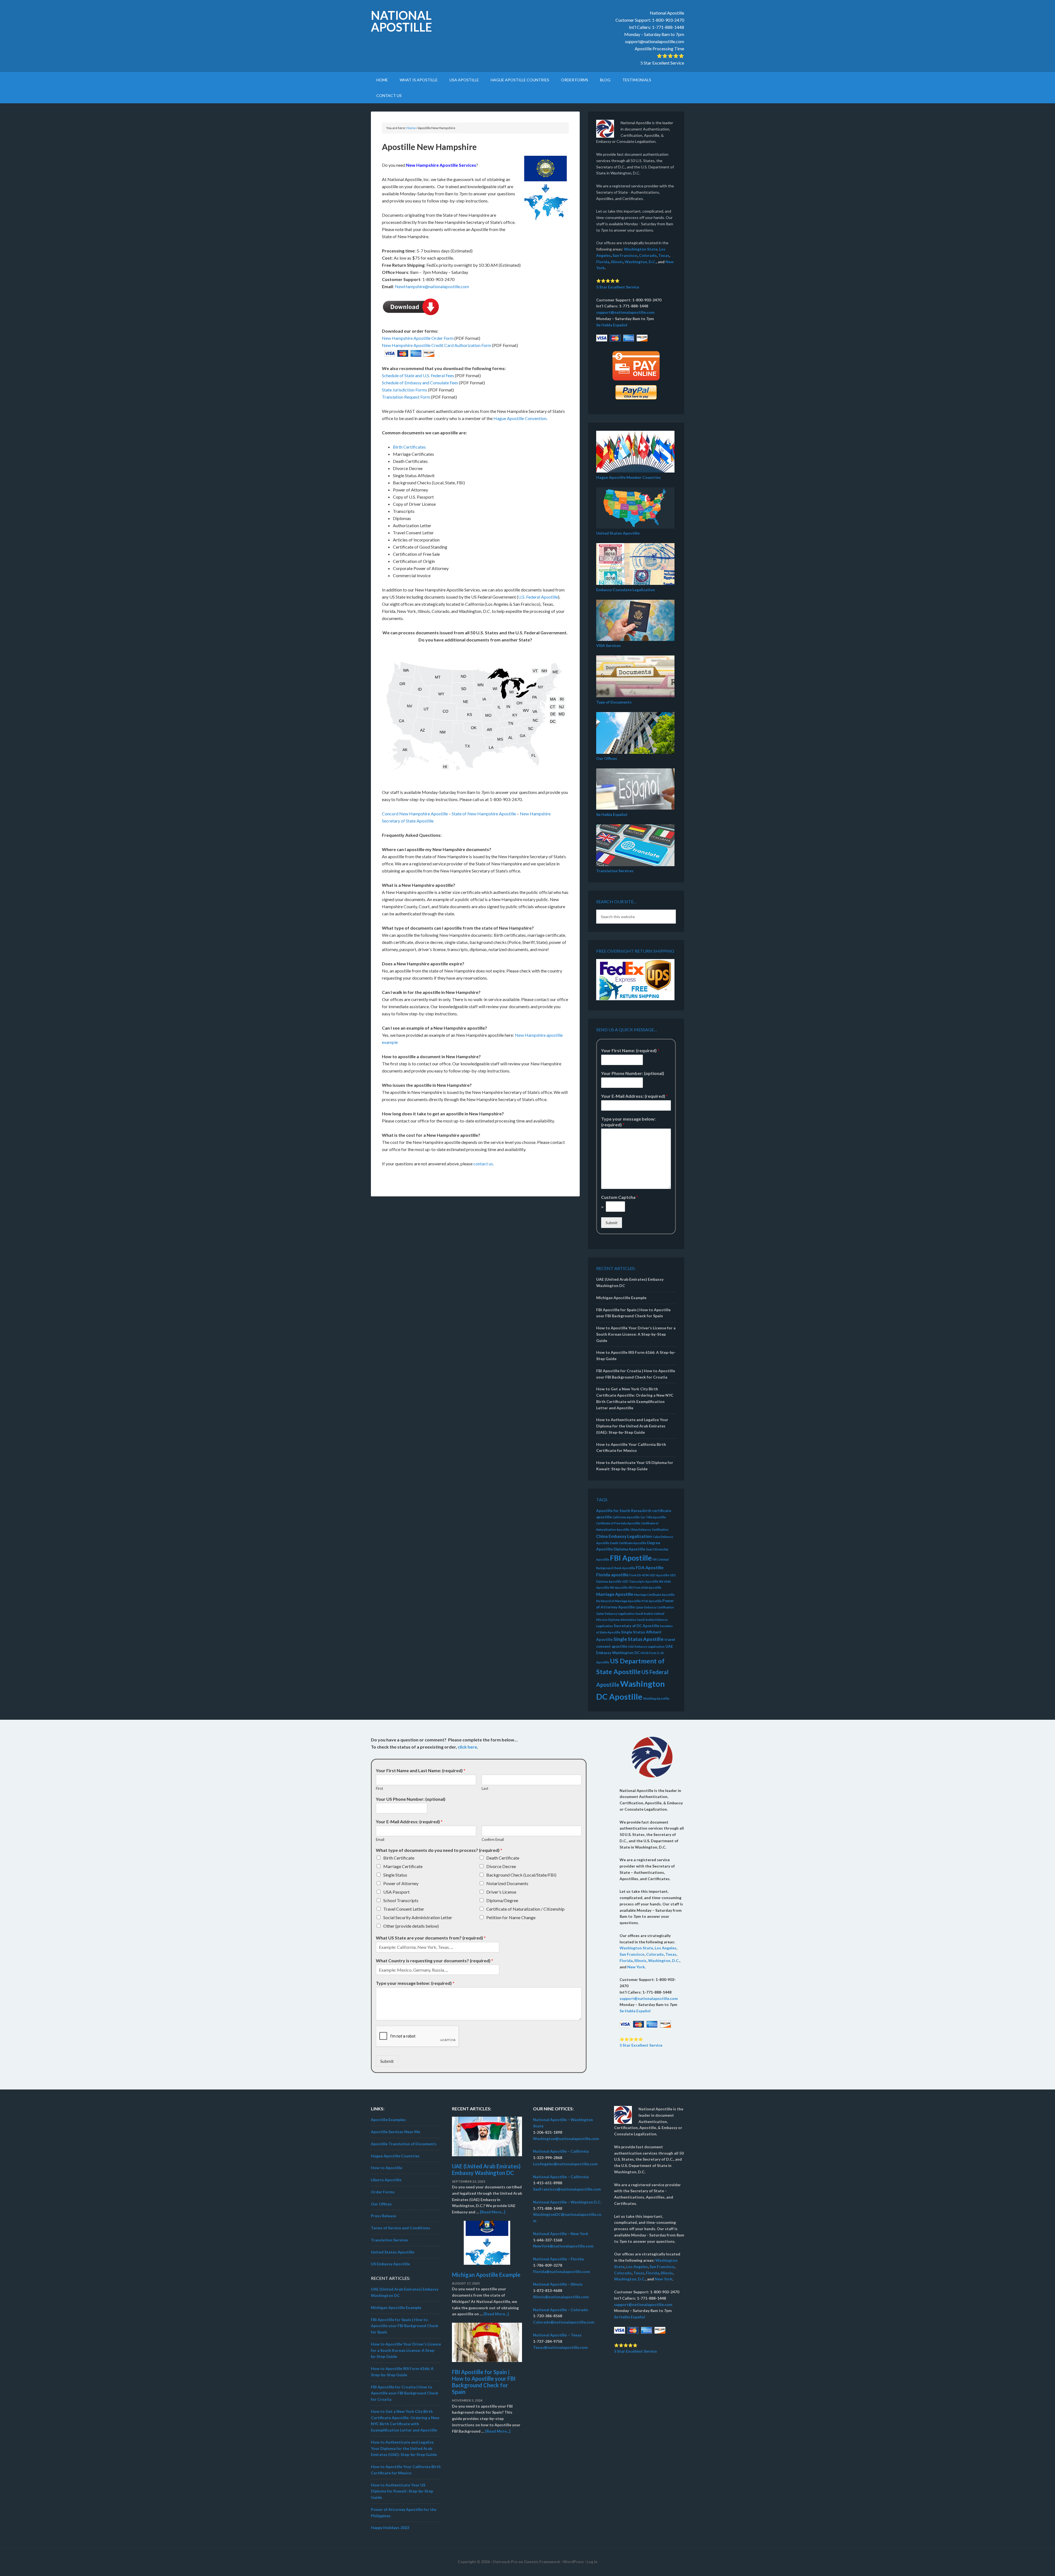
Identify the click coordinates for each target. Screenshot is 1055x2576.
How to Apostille (387, 2168)
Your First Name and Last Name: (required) (421, 1770)
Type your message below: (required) (628, 1122)
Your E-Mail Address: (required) (635, 1096)
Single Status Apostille (638, 1639)
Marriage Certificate (403, 1866)
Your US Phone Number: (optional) (411, 1799)
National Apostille (401, 21)
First (379, 1788)
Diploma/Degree (502, 1900)
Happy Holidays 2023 (390, 2528)
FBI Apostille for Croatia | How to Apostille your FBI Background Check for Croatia (405, 2393)
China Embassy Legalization (624, 1536)
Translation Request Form (406, 397)
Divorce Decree (501, 1866)
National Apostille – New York (561, 2234)
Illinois (617, 262)
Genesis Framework (542, 2562)
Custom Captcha (620, 1197)
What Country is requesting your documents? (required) (435, 1961)
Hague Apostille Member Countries (628, 477)
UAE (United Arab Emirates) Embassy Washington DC (486, 2169)
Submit (612, 1223)
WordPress (573, 2562)
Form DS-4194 (639, 1575)
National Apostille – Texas (557, 2335)
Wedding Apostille (656, 1698)
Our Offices (607, 758)
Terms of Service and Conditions (401, 2228)
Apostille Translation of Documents (404, 2144)
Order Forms (383, 2192)
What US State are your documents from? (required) (431, 1938)
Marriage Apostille (615, 1594)
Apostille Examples (388, 2120)
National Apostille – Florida (558, 2259)
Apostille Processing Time (659, 48)
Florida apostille (612, 1575)
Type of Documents (614, 702)
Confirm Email (493, 1839)
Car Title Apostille (653, 1517)
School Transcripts (401, 1900)
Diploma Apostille (629, 1549)
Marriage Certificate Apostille (654, 1595)
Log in (592, 2562)
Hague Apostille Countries (395, 2156)
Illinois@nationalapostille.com (561, 2297)
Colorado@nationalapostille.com (564, 2322)
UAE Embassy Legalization (646, 1647)
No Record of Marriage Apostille (618, 1601)
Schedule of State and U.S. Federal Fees (418, 375)
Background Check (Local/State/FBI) (521, 1875)
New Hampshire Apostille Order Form (418, 338)
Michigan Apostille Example (621, 1298)
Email (380, 1839)
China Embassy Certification (649, 1529)
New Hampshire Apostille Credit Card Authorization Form (437, 345)
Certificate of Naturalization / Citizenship (525, 1909)
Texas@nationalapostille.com (560, 2347)
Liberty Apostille (386, 2180)
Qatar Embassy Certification (655, 1607)
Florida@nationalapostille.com (561, 2271)
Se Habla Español (612, 325)
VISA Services (609, 645)
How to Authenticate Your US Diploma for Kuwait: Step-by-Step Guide (402, 2491)
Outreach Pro (505, 2562)
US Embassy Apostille (390, 2264)
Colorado (648, 255)
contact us (483, 1164)
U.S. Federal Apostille (538, 597)
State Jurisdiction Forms (405, 390)
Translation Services (615, 871)
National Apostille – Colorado (561, 2310)
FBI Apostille (631, 1558)
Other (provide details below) (411, 1926)
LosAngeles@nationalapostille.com (565, 2164)
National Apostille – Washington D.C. (567, 2202)
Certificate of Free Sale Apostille (618, 1523)
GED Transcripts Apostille (640, 1581)
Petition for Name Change (511, 1917)
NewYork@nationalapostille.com (563, 2246)
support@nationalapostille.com (655, 41)
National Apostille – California (561, 2151)
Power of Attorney (401, 1883)
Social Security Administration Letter (418, 1917)
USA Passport (396, 1892)
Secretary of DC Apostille (636, 1626)
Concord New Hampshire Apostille (415, 814)
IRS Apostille (619, 1587)
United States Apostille (618, 533)
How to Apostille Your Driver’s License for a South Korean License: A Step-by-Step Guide (636, 1334)
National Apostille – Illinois (558, 2284)
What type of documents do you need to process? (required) (439, 1850)
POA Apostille (652, 1601)
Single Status (395, 1875)
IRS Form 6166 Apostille (645, 1587)
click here (467, 1747)
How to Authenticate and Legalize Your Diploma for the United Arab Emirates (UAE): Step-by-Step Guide (632, 1426)
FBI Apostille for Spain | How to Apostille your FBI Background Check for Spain (405, 2326)
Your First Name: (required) (630, 1050)
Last (485, 1788)
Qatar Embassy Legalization (615, 1614)
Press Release (384, 2216)
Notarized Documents (507, 1883)
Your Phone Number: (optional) (633, 1073)
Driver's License (501, 1892)
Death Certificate (503, 1858)
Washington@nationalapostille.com (566, 2139)
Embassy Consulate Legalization (626, 590)
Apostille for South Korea (619, 1511)
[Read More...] (493, 2212)
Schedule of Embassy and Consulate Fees (420, 383)
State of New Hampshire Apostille (484, 814)
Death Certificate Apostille (628, 1543)
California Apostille (626, 1517)
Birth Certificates (409, 447)
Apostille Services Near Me (395, 2132)
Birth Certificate (399, 1858)
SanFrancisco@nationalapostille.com (567, 2189)
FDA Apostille (650, 1567)
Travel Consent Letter (404, 1909)
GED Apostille (659, 1575)
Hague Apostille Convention (520, 418)
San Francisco (625, 255)
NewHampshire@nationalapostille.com (432, 286)
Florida (603, 262)
